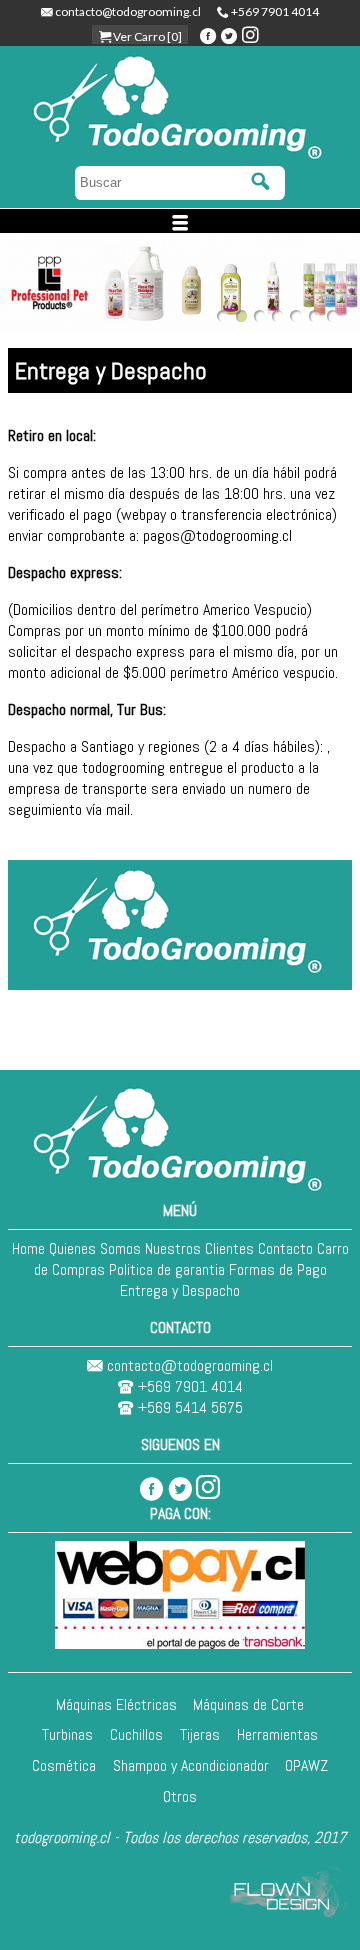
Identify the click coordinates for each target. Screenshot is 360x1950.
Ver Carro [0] (146, 36)
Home (28, 1248)
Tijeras (200, 1734)
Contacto (285, 1248)
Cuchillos (136, 1734)
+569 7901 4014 (274, 11)
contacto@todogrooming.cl (127, 11)
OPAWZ (306, 1765)
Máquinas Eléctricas (116, 1704)
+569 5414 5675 (188, 1407)
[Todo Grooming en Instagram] (208, 1487)
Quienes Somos (95, 1248)
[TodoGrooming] (180, 1189)
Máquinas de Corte (248, 1704)
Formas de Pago (278, 1269)
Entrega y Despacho (180, 1290)
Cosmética (64, 1765)
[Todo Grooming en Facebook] (152, 1487)
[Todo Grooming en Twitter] (180, 1487)
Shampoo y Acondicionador (191, 1765)
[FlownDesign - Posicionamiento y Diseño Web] (290, 1915)
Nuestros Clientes (199, 1248)
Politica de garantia (167, 1269)
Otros (180, 1796)
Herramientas (277, 1734)
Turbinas (67, 1734)
